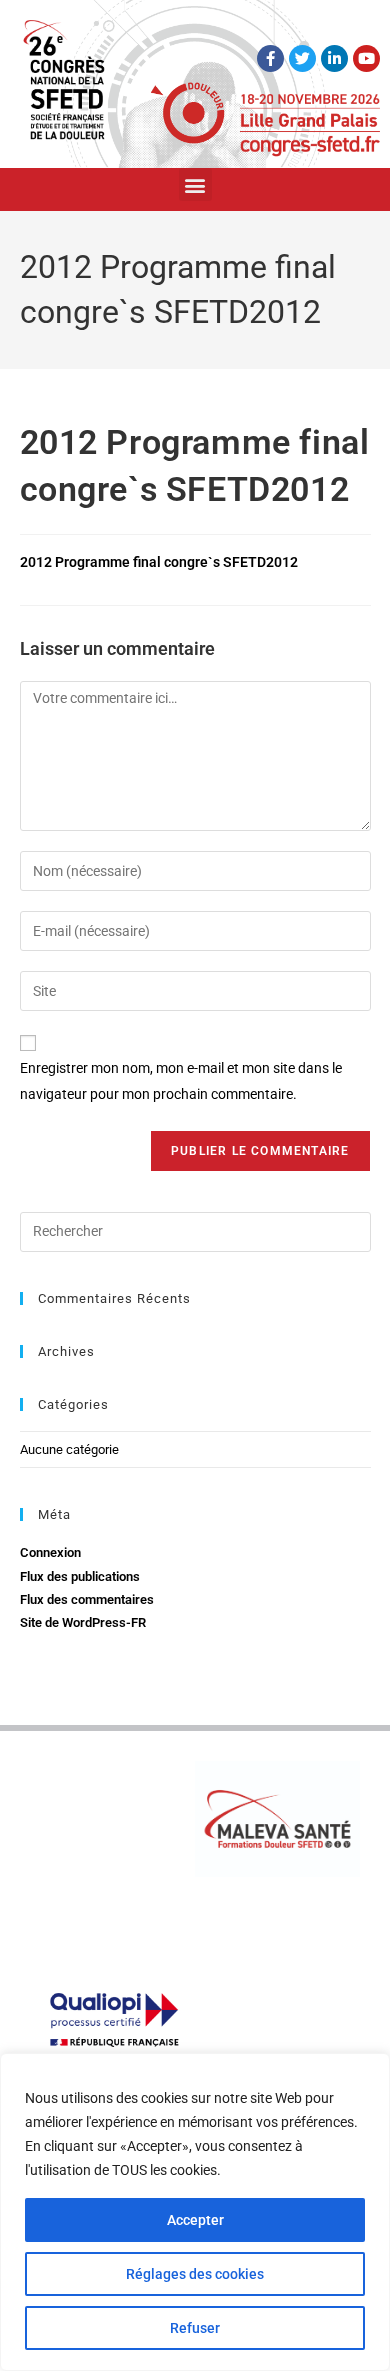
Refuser (195, 2328)
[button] (195, 184)
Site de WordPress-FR (83, 1622)
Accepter (195, 2220)
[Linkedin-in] (334, 58)
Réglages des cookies (195, 2274)
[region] (195, 2212)
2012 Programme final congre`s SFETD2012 (159, 562)
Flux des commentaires (87, 1599)
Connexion (50, 1552)
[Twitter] (302, 58)
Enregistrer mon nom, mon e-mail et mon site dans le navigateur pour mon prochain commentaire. (181, 1080)
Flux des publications (80, 1576)
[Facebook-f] (270, 58)
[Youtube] (366, 58)
